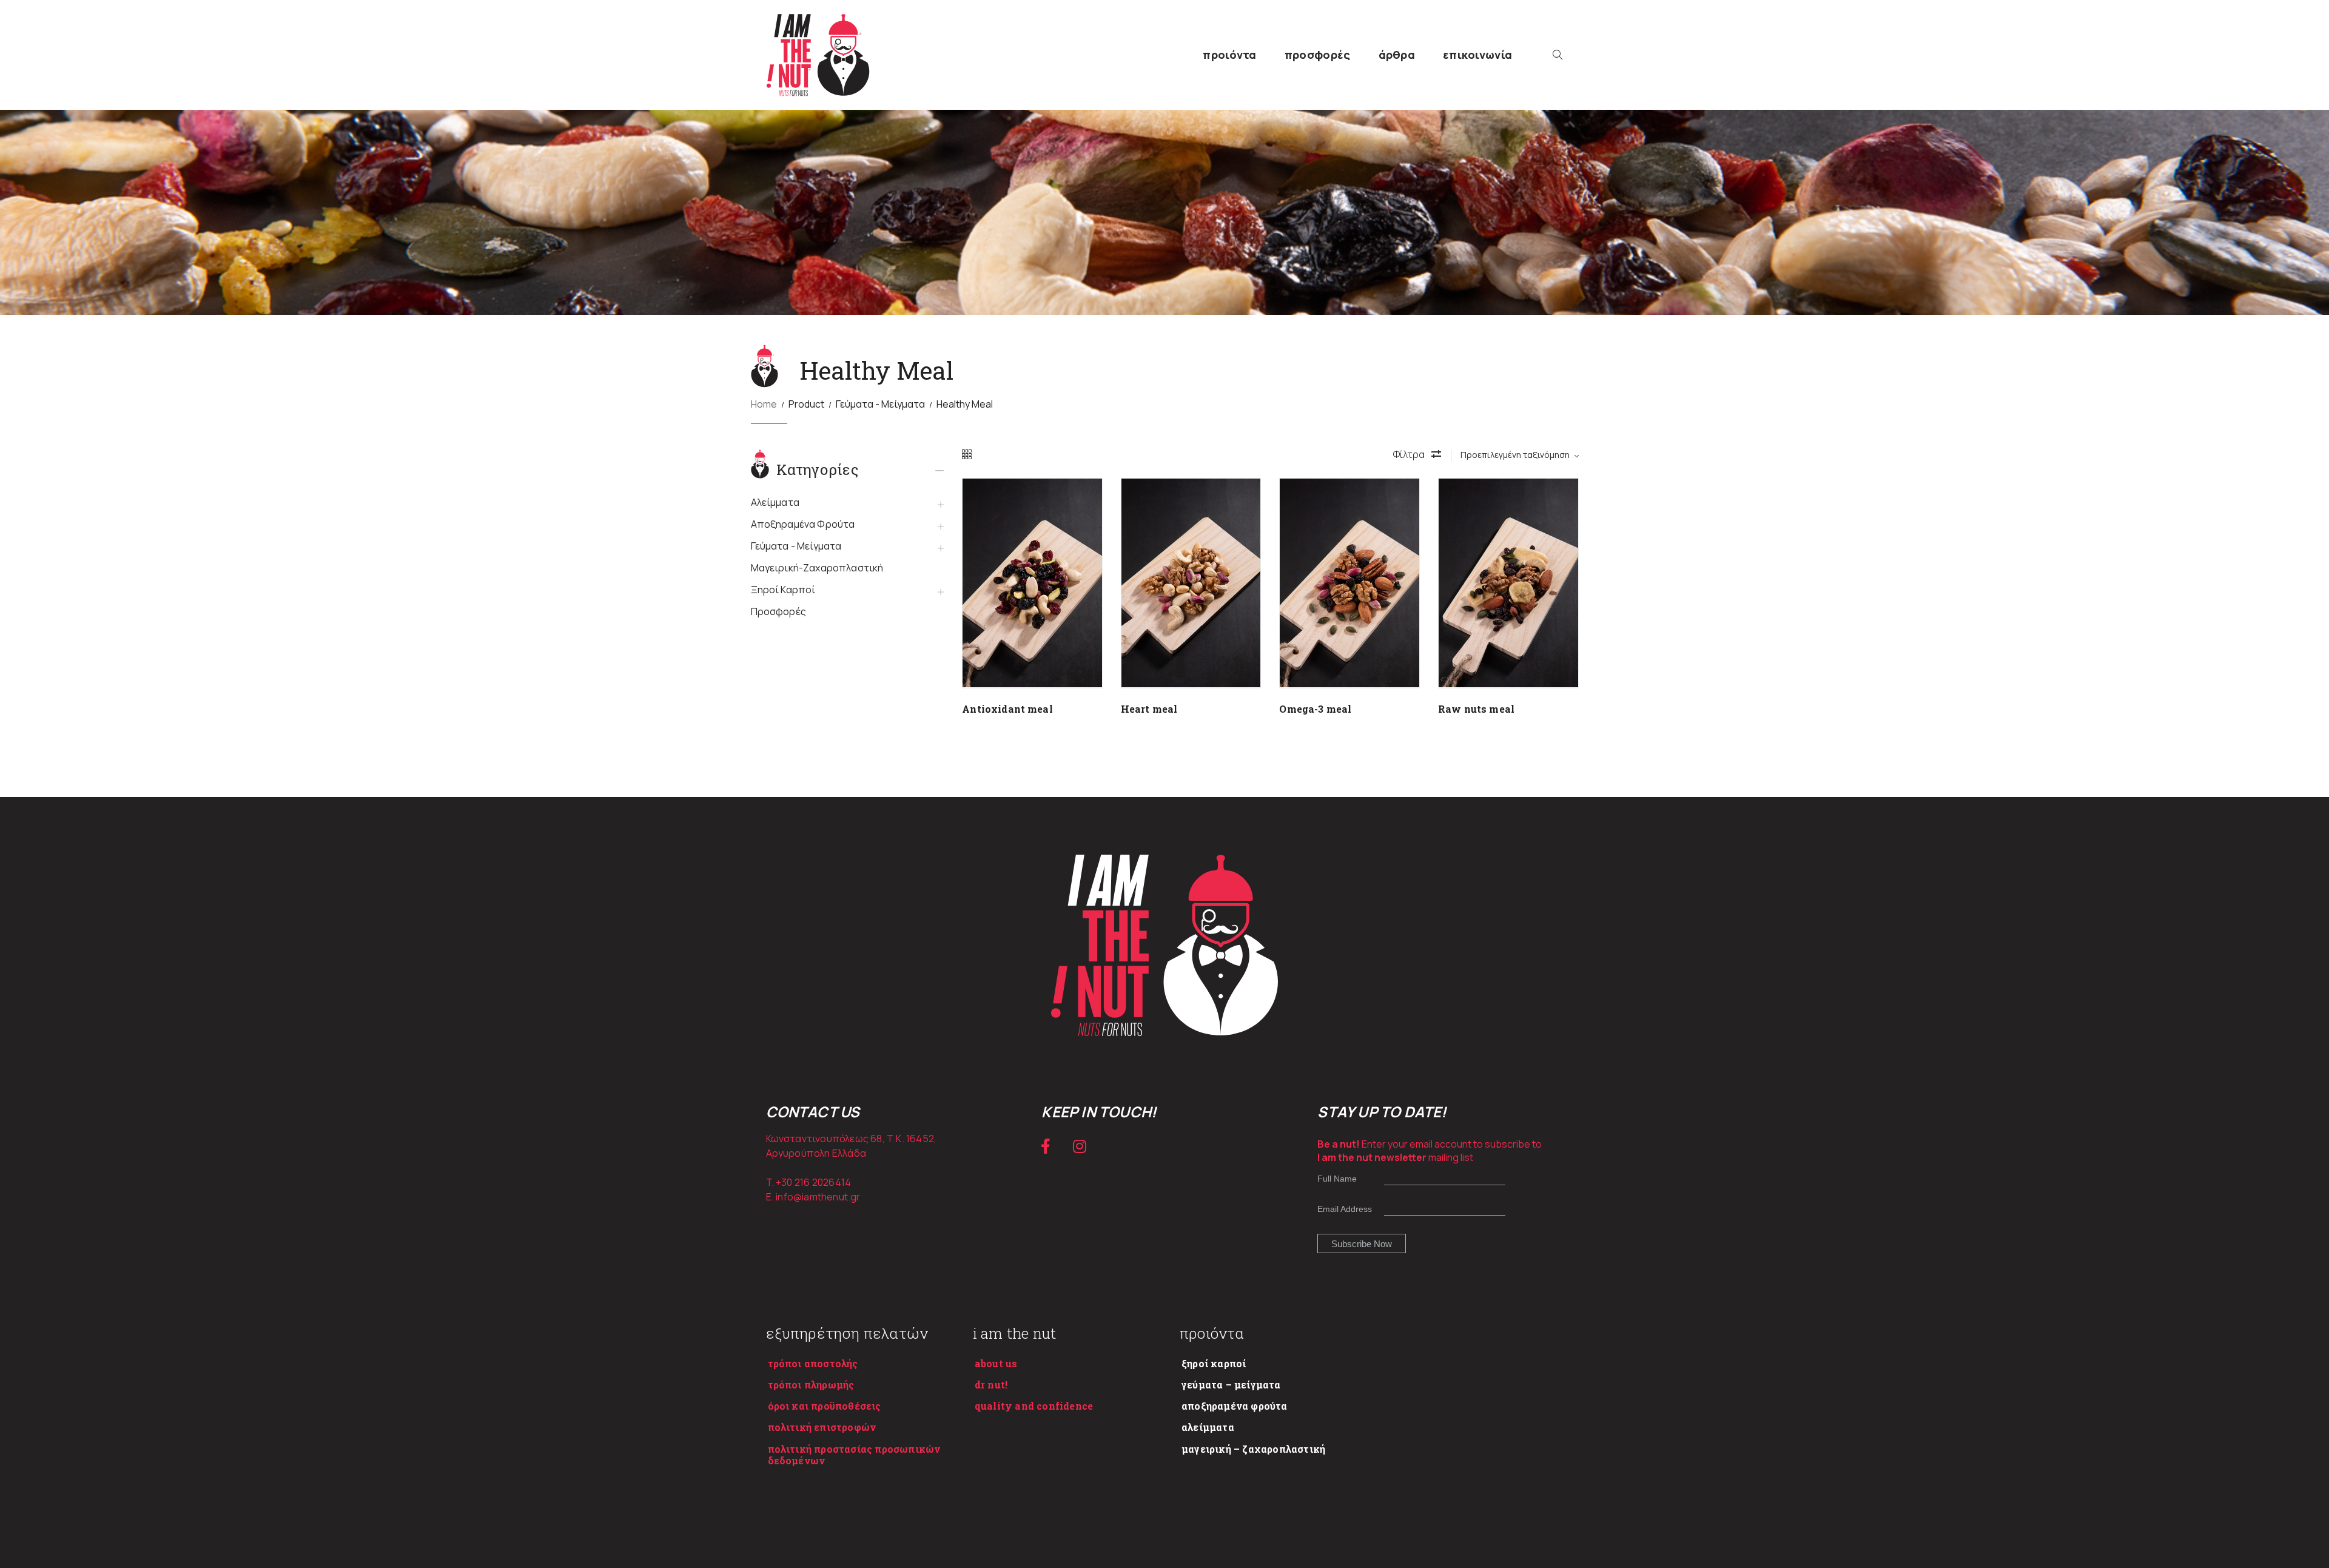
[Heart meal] (1191, 583)
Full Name (1337, 1179)
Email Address (1345, 1209)
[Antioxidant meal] (1032, 583)
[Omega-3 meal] (1349, 583)
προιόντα (1229, 55)
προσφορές (1318, 55)
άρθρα (1397, 55)
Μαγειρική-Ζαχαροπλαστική (817, 568)
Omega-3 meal (1315, 709)
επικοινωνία (1477, 55)
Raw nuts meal (1476, 709)
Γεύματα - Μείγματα (880, 404)
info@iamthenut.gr (818, 1197)
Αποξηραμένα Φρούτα (803, 524)
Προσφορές (778, 611)
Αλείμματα (775, 502)
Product (806, 404)
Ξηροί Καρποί (783, 590)
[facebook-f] (1046, 1146)
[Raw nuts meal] (1508, 583)
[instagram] (1080, 1146)
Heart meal (1149, 709)
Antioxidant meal (1007, 709)
